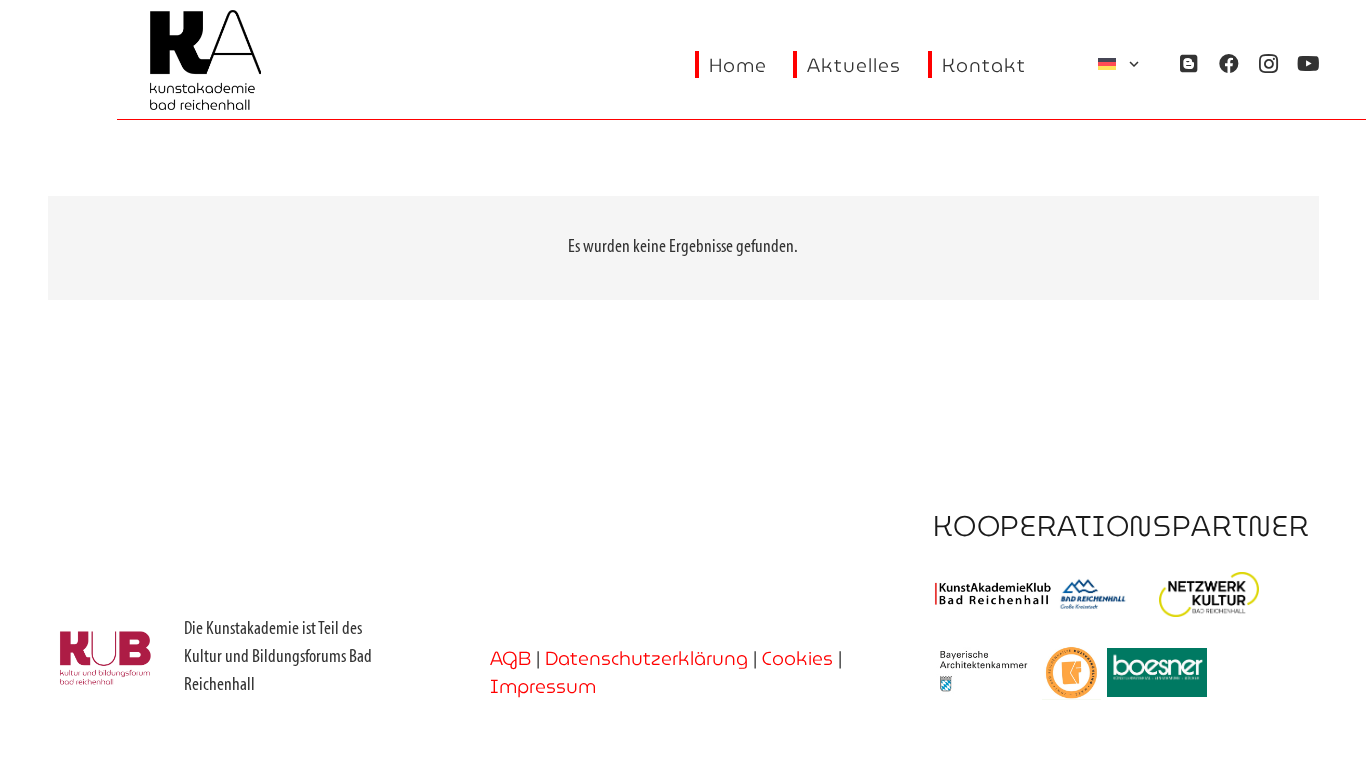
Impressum (543, 686)
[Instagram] (1269, 64)
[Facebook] (1229, 64)
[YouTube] (1309, 64)
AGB (510, 658)
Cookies (797, 658)
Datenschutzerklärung (646, 658)
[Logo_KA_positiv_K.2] (206, 60)
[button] (1120, 64)
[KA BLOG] (1189, 64)
